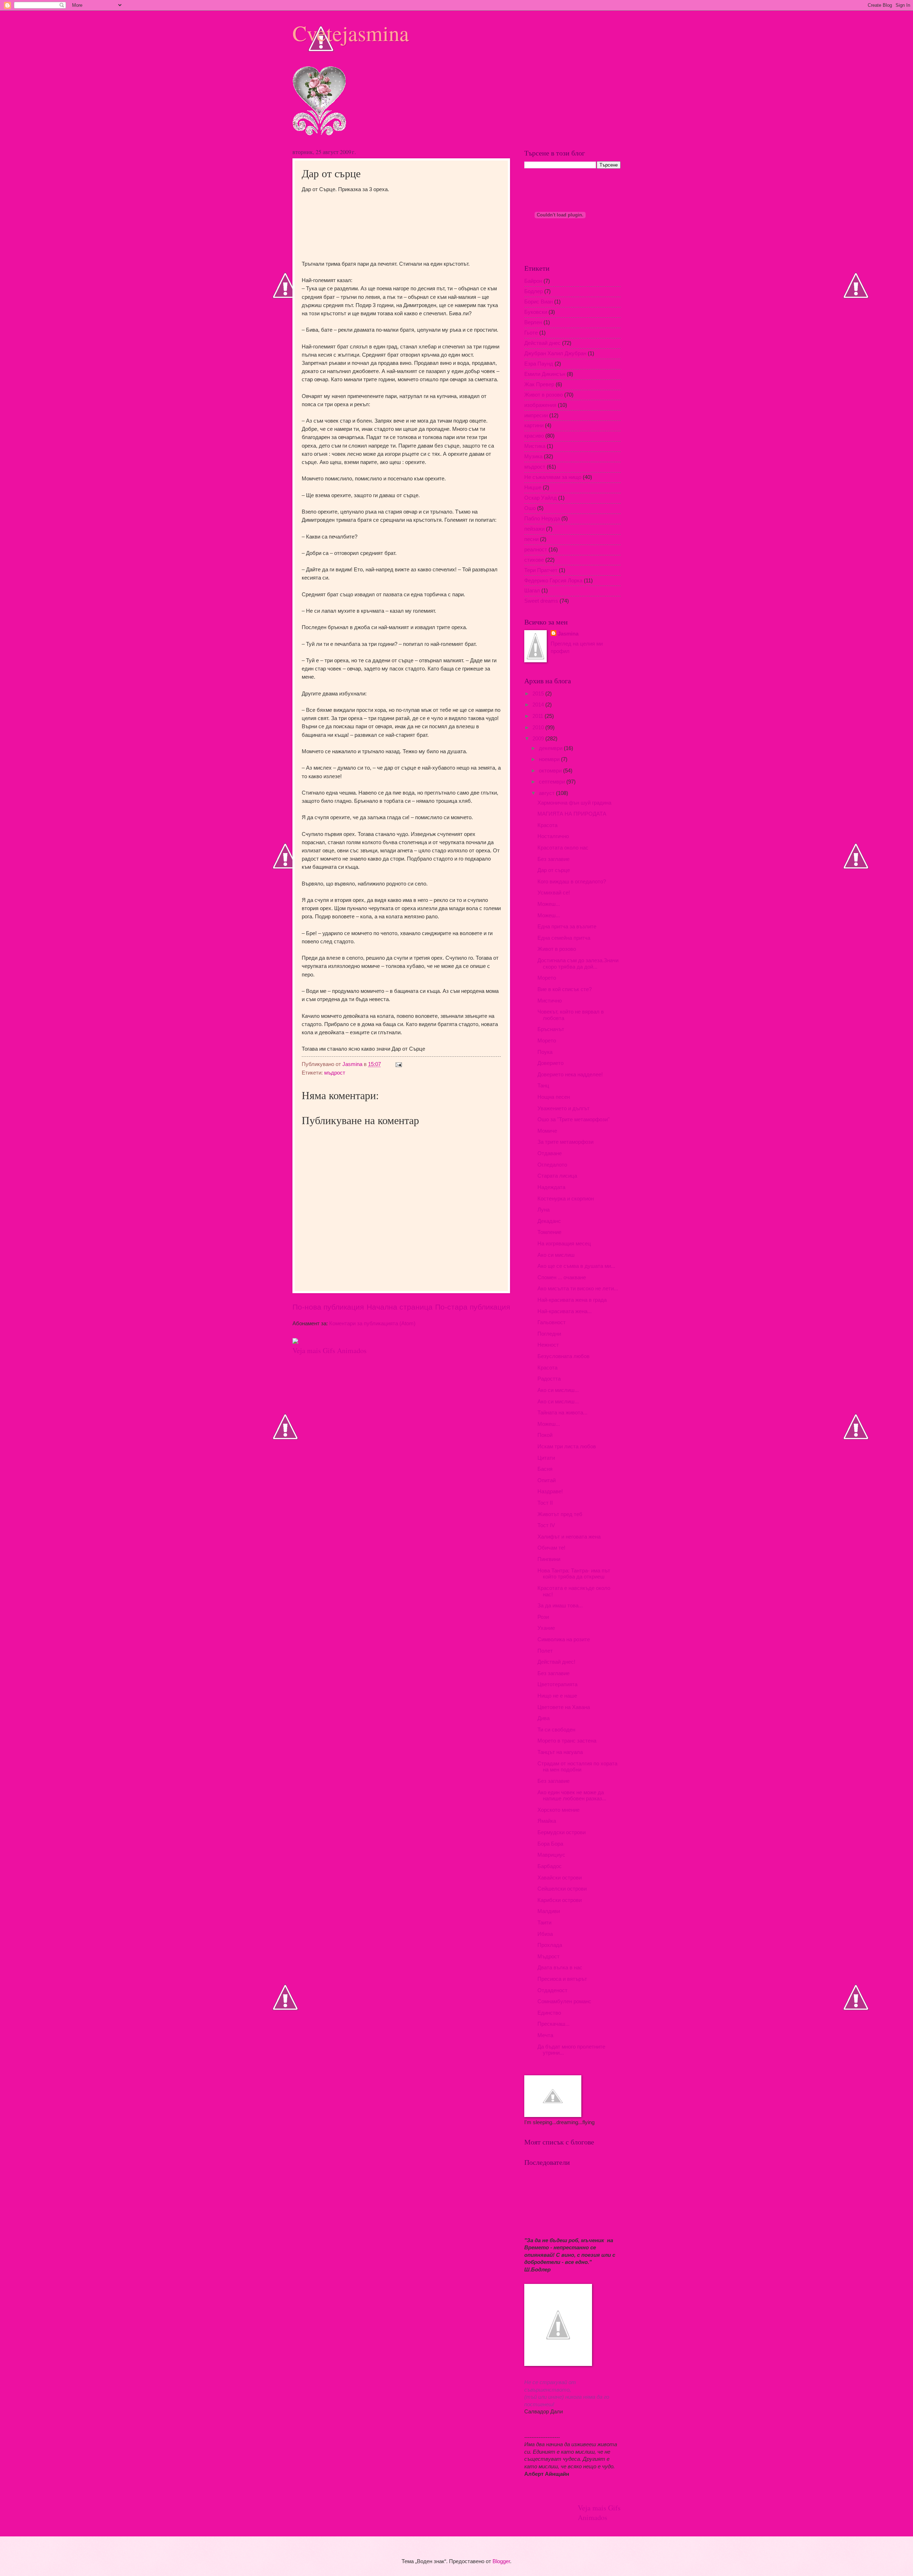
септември (553, 782)
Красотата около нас (563, 848)
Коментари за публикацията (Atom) (372, 1323)
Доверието (550, 1063)
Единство (549, 2013)
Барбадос (550, 1866)
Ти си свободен (556, 1730)
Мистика (535, 446)
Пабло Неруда (542, 519)
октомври (551, 771)
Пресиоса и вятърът (562, 1979)
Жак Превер (539, 384)
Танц (543, 1086)
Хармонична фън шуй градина (574, 803)
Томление (549, 1232)
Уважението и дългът (563, 1108)
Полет (545, 1651)
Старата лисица (557, 1176)
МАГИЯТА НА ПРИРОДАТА (572, 814)
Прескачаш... (554, 2024)
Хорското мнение (558, 1810)
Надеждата (551, 1187)
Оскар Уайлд (540, 498)
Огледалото (552, 1165)
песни (531, 539)
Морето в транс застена (567, 1741)
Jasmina (568, 634)
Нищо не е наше (557, 1696)
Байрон (533, 281)
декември (551, 748)
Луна (544, 1210)
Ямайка (547, 1821)
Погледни (549, 1334)
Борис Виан (539, 302)
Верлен (533, 322)
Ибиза (545, 1934)
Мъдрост (549, 1957)
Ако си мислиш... (558, 1390)
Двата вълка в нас (560, 1968)
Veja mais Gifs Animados (330, 1350)
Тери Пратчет (541, 570)
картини (534, 425)
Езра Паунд (539, 364)
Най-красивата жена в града (572, 1300)
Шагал (532, 591)
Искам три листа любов (567, 1447)
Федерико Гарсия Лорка (553, 581)
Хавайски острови (560, 1878)
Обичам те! (551, 1548)
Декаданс (549, 1221)
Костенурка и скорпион (566, 1199)
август (547, 793)
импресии (536, 415)
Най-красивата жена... (565, 1311)
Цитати (546, 1458)
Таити (544, 1923)
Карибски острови (560, 1900)
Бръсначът (551, 1029)
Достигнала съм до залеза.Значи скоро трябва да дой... (578, 964)
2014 (539, 705)
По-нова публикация (328, 1307)
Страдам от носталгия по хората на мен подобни (577, 1767)
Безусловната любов (563, 1356)
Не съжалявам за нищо (553, 477)
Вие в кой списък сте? (565, 989)
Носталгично (553, 836)
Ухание (546, 1628)
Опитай (547, 1480)
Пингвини (549, 1559)
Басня (545, 1469)
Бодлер (534, 291)
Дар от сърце (554, 870)
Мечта (545, 2035)
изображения (540, 405)
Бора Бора (550, 1844)
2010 (539, 728)
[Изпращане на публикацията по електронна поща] (398, 1064)
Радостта (549, 1379)
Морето (547, 978)
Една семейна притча (564, 938)
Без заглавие (554, 859)
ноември (550, 759)
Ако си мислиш (556, 1255)
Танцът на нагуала (560, 1752)
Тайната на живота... (562, 1413)
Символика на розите (564, 1639)
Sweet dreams (541, 601)
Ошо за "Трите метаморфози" (573, 1119)
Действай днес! (556, 1662)
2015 (539, 694)
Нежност (548, 1345)
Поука (545, 1052)
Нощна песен (554, 1097)
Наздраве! (550, 1491)
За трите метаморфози (565, 1142)
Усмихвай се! (554, 893)
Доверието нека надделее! (570, 1075)
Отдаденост (552, 1990)
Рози (543, 1617)
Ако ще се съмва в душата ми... (576, 1266)
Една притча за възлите (567, 927)
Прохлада (550, 1945)
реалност (536, 550)
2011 (539, 716)
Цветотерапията (557, 1684)
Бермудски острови (562, 1832)
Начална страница (400, 1307)
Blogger (501, 2561)
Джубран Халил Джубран (555, 353)
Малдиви (549, 1911)
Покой (545, 1435)
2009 (539, 739)
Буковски (536, 312)
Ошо (530, 508)
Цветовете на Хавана (564, 1707)
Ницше (533, 488)
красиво (534, 436)
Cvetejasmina (351, 33)
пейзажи (534, 529)
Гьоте (531, 333)
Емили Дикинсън (545, 374)
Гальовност (552, 1322)
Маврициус (551, 1855)
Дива (544, 1718)
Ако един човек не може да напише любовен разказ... (572, 1796)
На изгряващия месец (564, 1244)
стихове (534, 560)
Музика (533, 456)
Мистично (550, 1001)
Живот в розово (544, 395)
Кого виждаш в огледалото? (572, 882)
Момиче (547, 1131)
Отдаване (550, 1153)
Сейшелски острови (562, 1889)
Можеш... (549, 904)
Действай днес (542, 343)
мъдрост (335, 1073)
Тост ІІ (545, 1503)
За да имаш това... (560, 1606)
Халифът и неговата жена (569, 1537)
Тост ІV (546, 1525)
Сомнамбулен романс (564, 2001)
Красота (547, 825)
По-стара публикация (473, 1307)
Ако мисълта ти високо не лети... (578, 1289)
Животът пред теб (560, 1514)
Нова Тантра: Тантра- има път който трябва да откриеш (574, 1574)
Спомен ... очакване (562, 1277)
